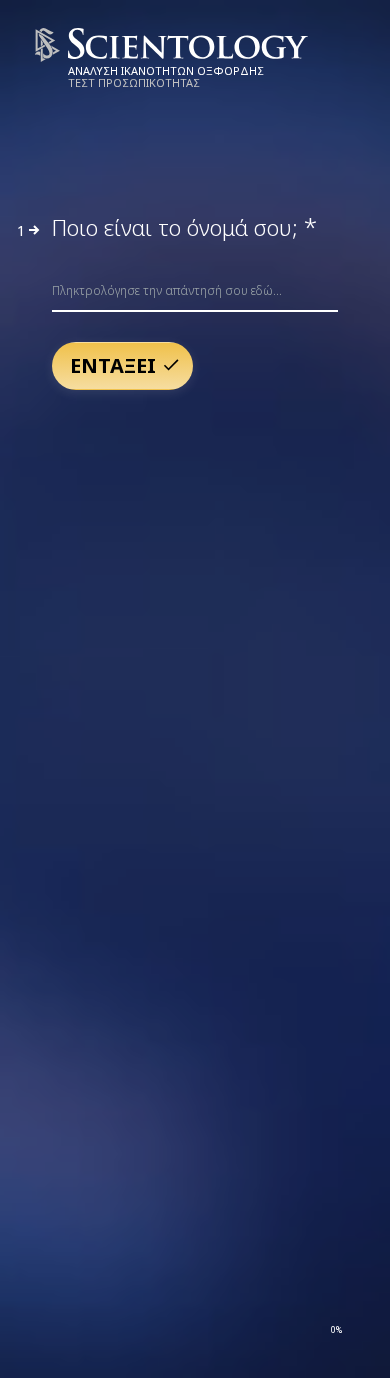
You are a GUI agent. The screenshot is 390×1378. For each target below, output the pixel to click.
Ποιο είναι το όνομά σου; (184, 227)
